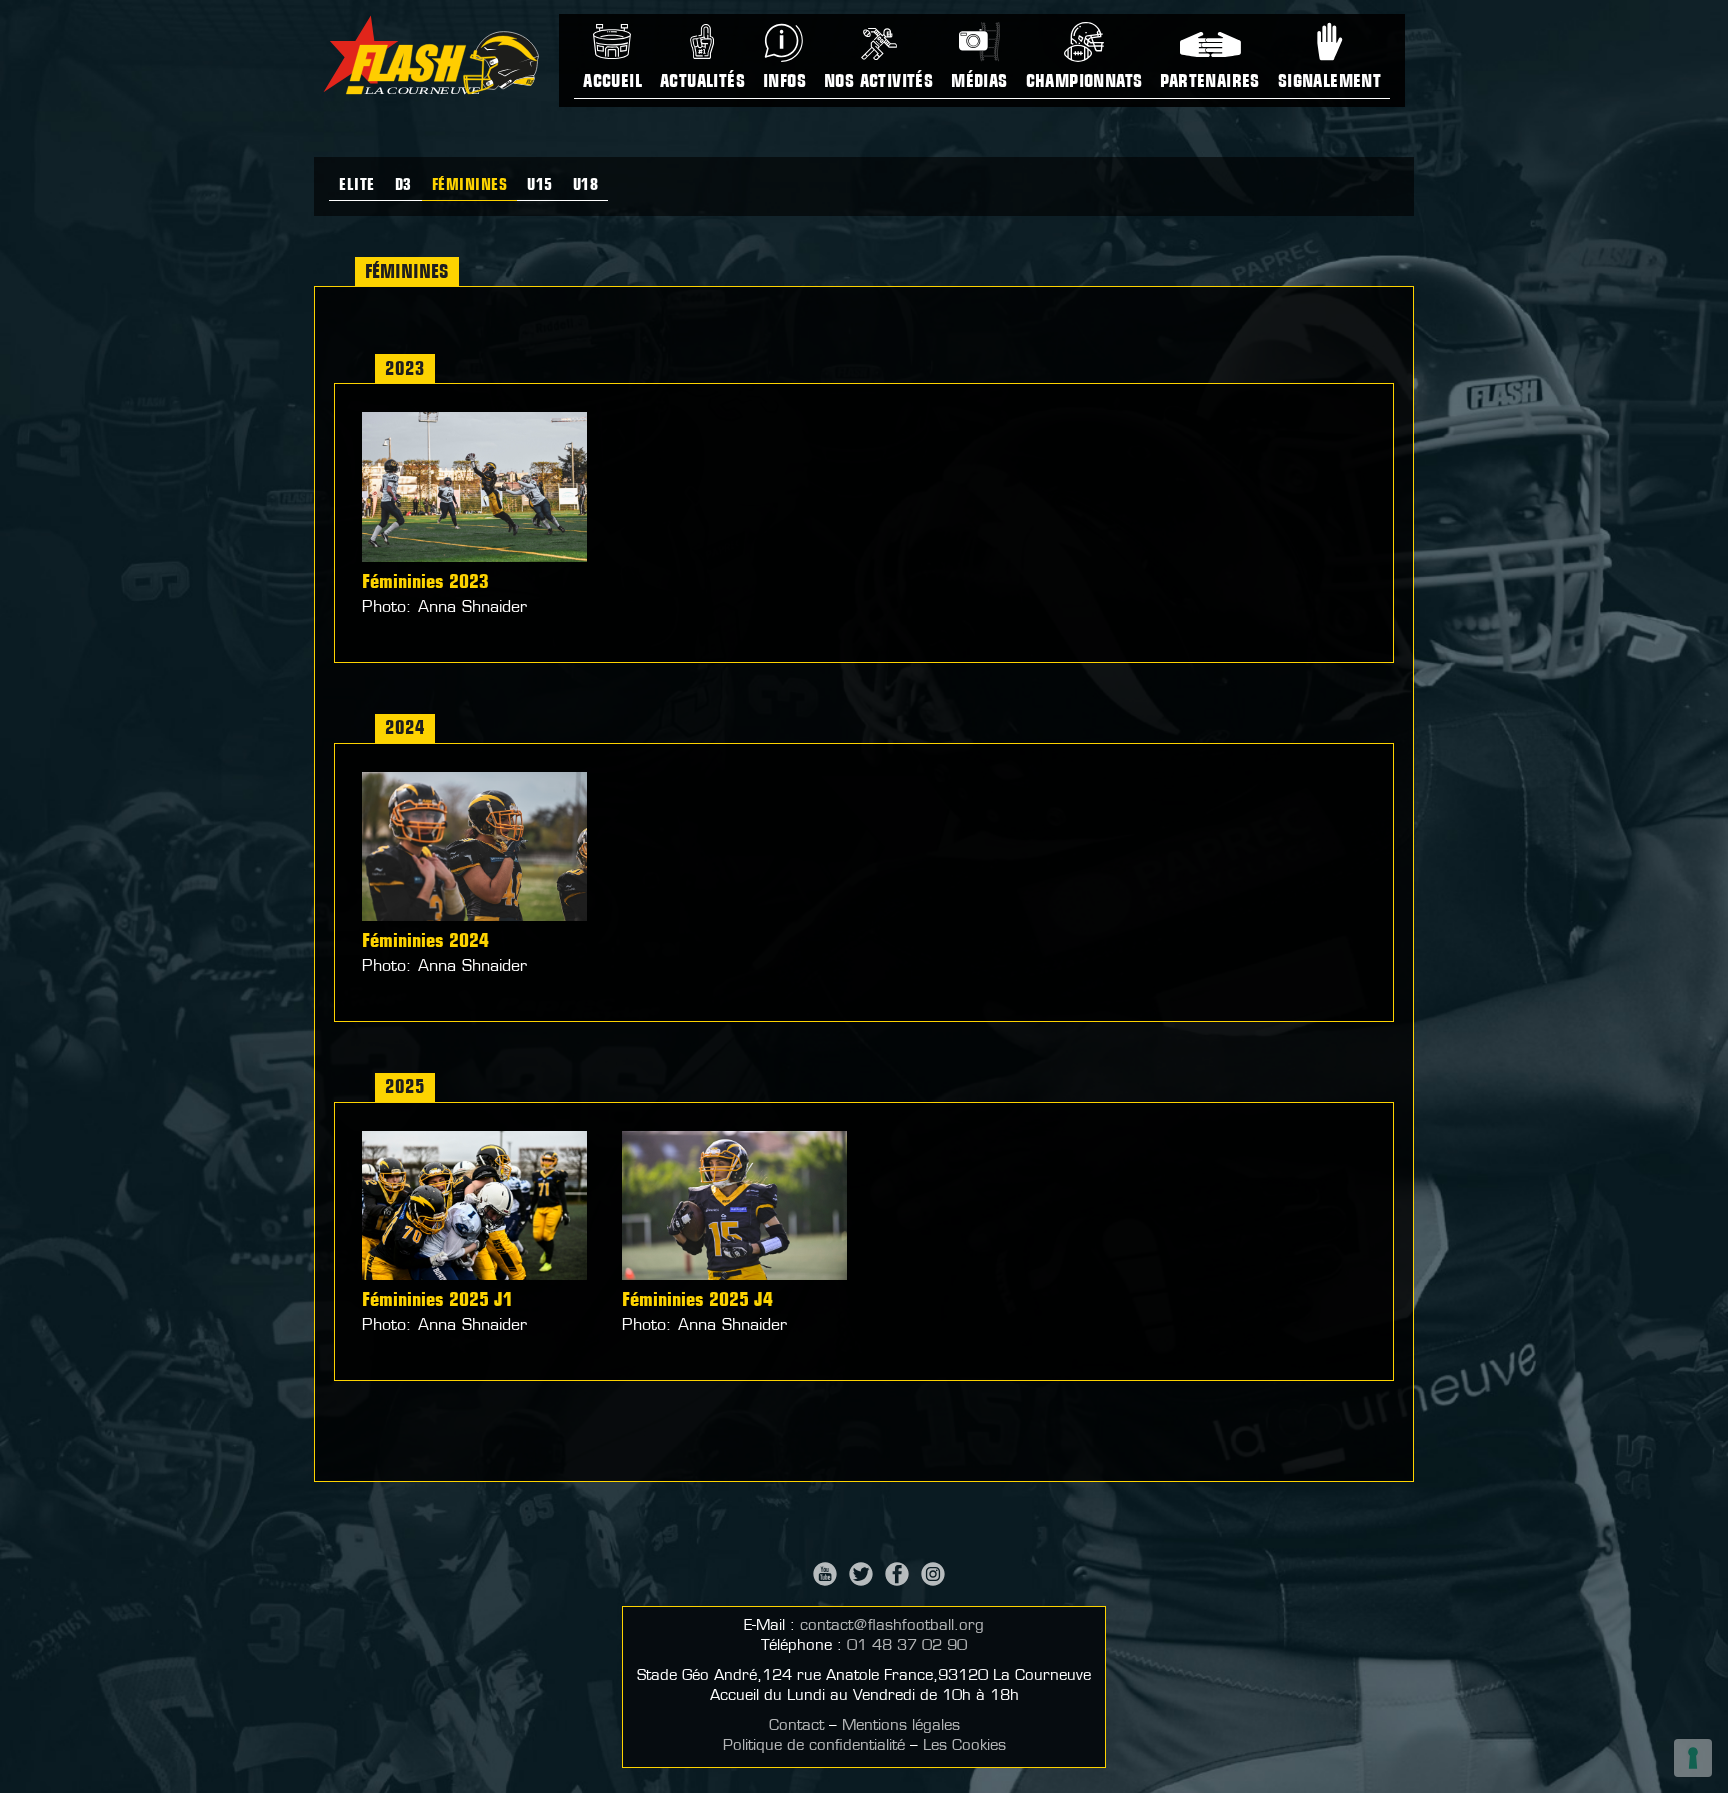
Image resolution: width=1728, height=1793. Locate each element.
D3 (403, 186)
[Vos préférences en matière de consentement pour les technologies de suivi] (1693, 1758)
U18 (586, 186)
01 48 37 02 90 (907, 1646)
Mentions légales (901, 1726)
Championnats (1084, 83)
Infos (784, 83)
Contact (796, 1726)
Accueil (612, 83)
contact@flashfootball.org (892, 1626)
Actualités (702, 83)
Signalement (1329, 83)
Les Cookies (964, 1746)
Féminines (470, 186)
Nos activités (878, 83)
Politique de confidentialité (814, 1746)
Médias (979, 83)
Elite (357, 186)
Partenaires (1209, 83)
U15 (540, 186)
